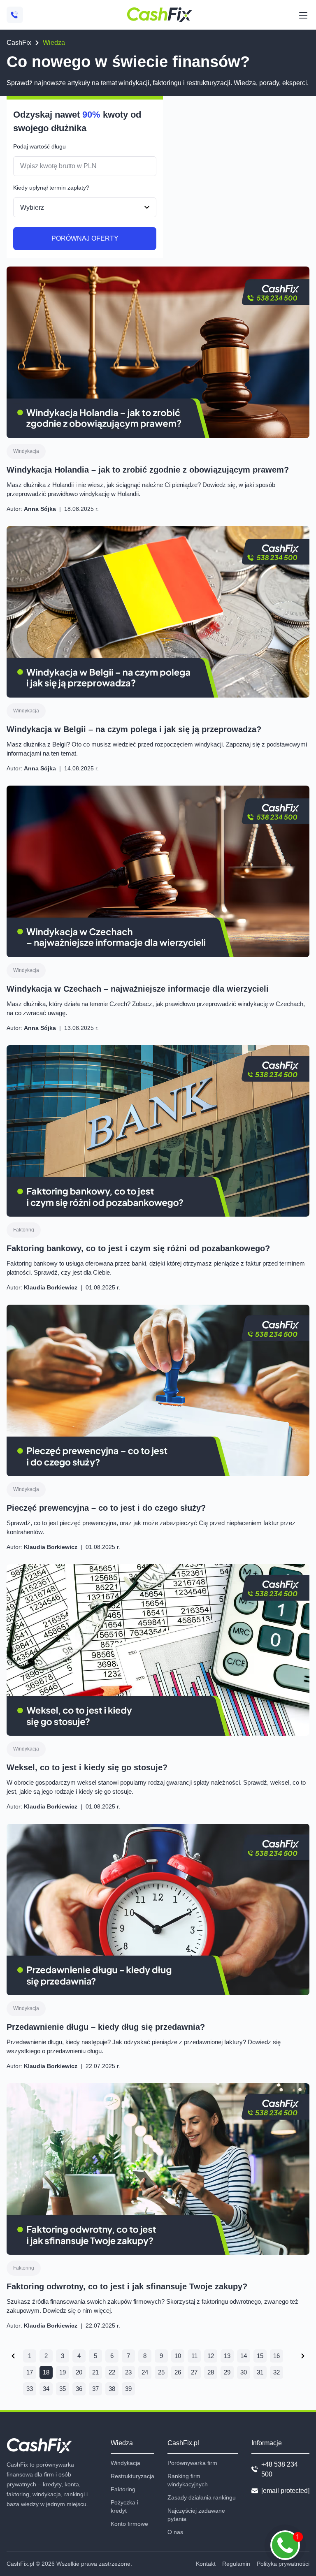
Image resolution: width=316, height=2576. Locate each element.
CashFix (19, 43)
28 (211, 2372)
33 (30, 2389)
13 (227, 2356)
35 (63, 2389)
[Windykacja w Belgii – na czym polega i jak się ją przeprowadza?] (158, 612)
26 (178, 2372)
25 (161, 2372)
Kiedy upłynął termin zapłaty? (51, 188)
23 (128, 2372)
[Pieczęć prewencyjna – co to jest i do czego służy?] (158, 1390)
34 (46, 2389)
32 (276, 2372)
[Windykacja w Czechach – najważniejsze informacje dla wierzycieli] (158, 871)
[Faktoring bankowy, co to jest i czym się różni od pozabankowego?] (158, 1131)
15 (260, 2356)
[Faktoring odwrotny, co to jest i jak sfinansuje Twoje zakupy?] (158, 2169)
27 (194, 2372)
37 (95, 2389)
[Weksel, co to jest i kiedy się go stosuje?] (158, 1650)
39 (128, 2389)
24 (145, 2372)
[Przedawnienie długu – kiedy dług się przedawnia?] (158, 1909)
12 (211, 2356)
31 (260, 2372)
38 (112, 2389)
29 (227, 2372)
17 (30, 2372)
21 (95, 2372)
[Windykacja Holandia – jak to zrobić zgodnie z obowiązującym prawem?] (158, 352)
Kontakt (206, 2564)
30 (244, 2372)
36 (79, 2389)
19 (63, 2372)
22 (112, 2372)
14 (244, 2356)
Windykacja (26, 451)
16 (276, 2356)
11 (194, 2356)
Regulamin (236, 2564)
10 (178, 2356)
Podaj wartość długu (39, 146)
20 (79, 2372)
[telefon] (15, 15)
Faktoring (24, 1230)
